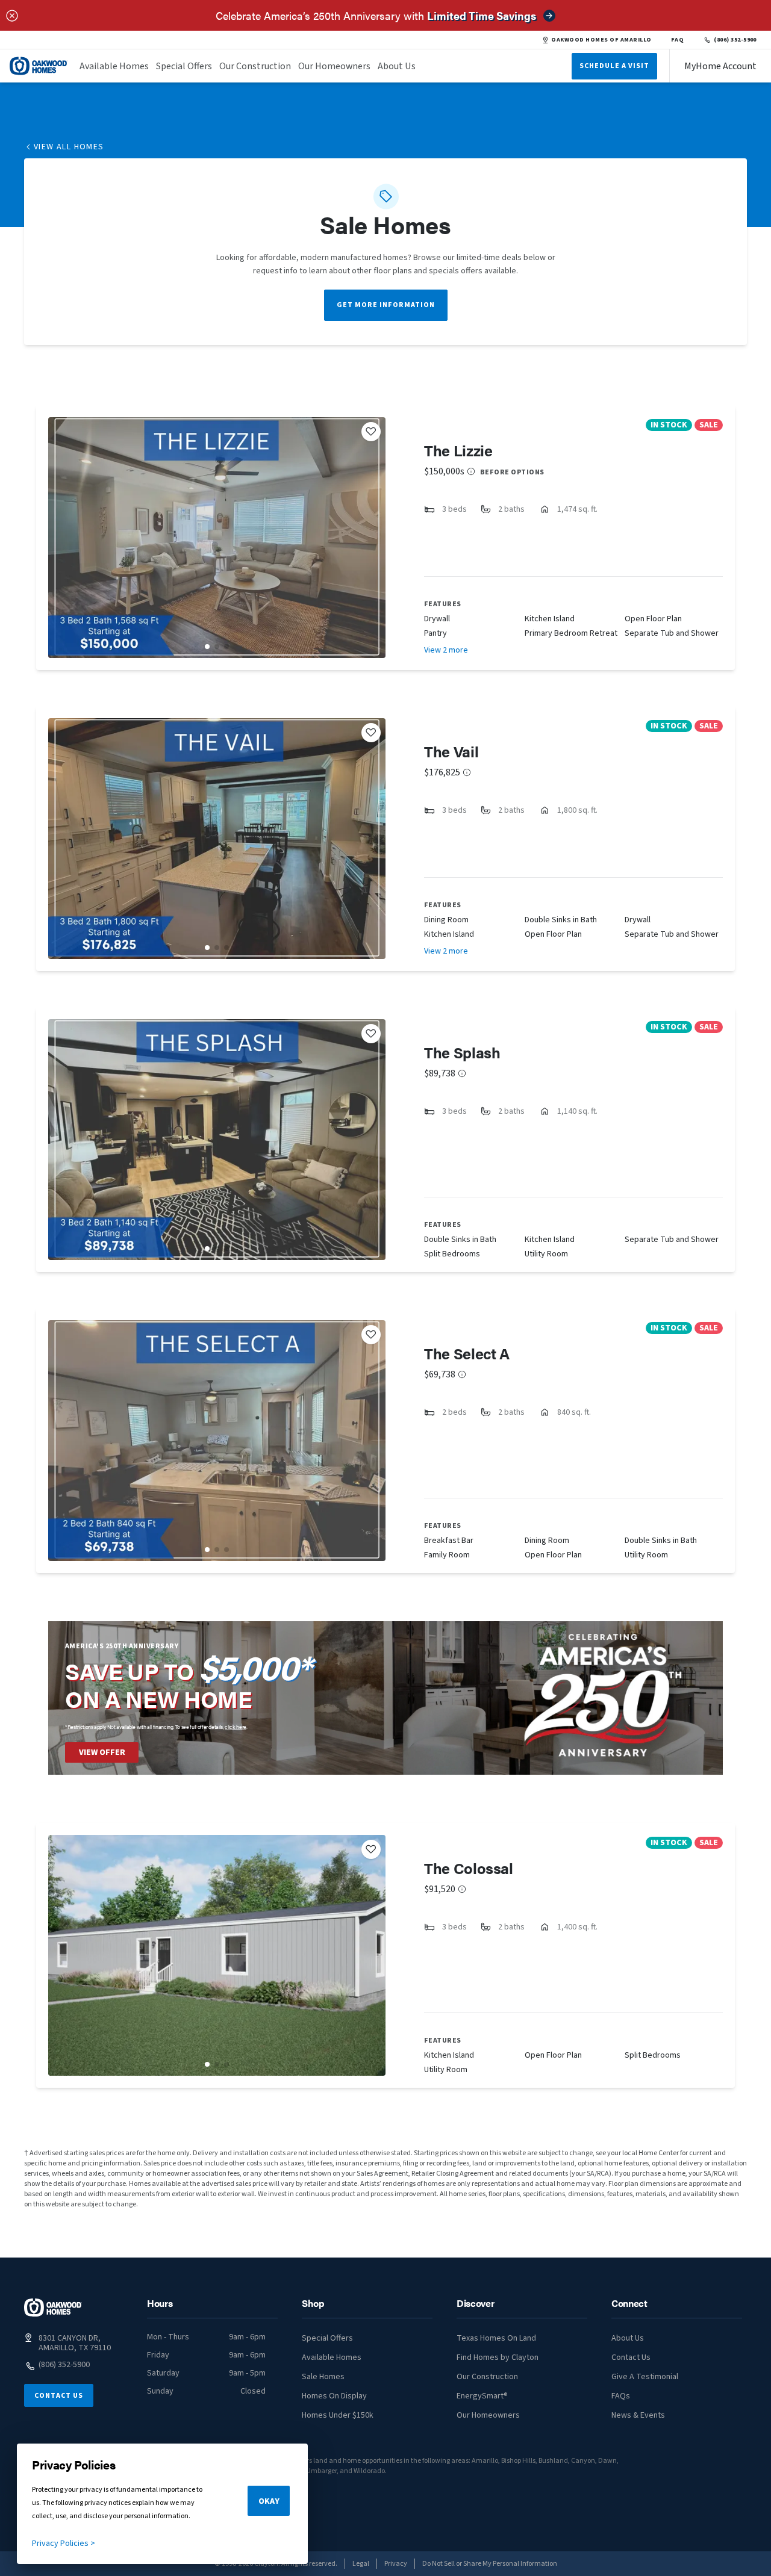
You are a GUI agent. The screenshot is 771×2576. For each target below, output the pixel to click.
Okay (269, 2501)
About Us (397, 66)
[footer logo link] (53, 2308)
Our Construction (255, 66)
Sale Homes (323, 2377)
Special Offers (184, 66)
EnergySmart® (482, 2396)
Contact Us (59, 2396)
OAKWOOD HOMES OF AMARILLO (601, 40)
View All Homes (69, 147)
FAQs (621, 2396)
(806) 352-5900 (735, 40)
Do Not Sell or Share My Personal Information (490, 2564)
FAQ (678, 40)
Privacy (396, 2564)
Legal (361, 2564)
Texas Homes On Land (496, 2338)
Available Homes (114, 66)
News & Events (638, 2415)
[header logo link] (39, 66)
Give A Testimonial (645, 2377)
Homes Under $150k (338, 2415)
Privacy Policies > (64, 2543)
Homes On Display (334, 2396)
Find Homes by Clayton (498, 2357)
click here (236, 1727)
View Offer (102, 1752)
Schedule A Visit (614, 66)
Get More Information (386, 305)
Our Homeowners (334, 66)
